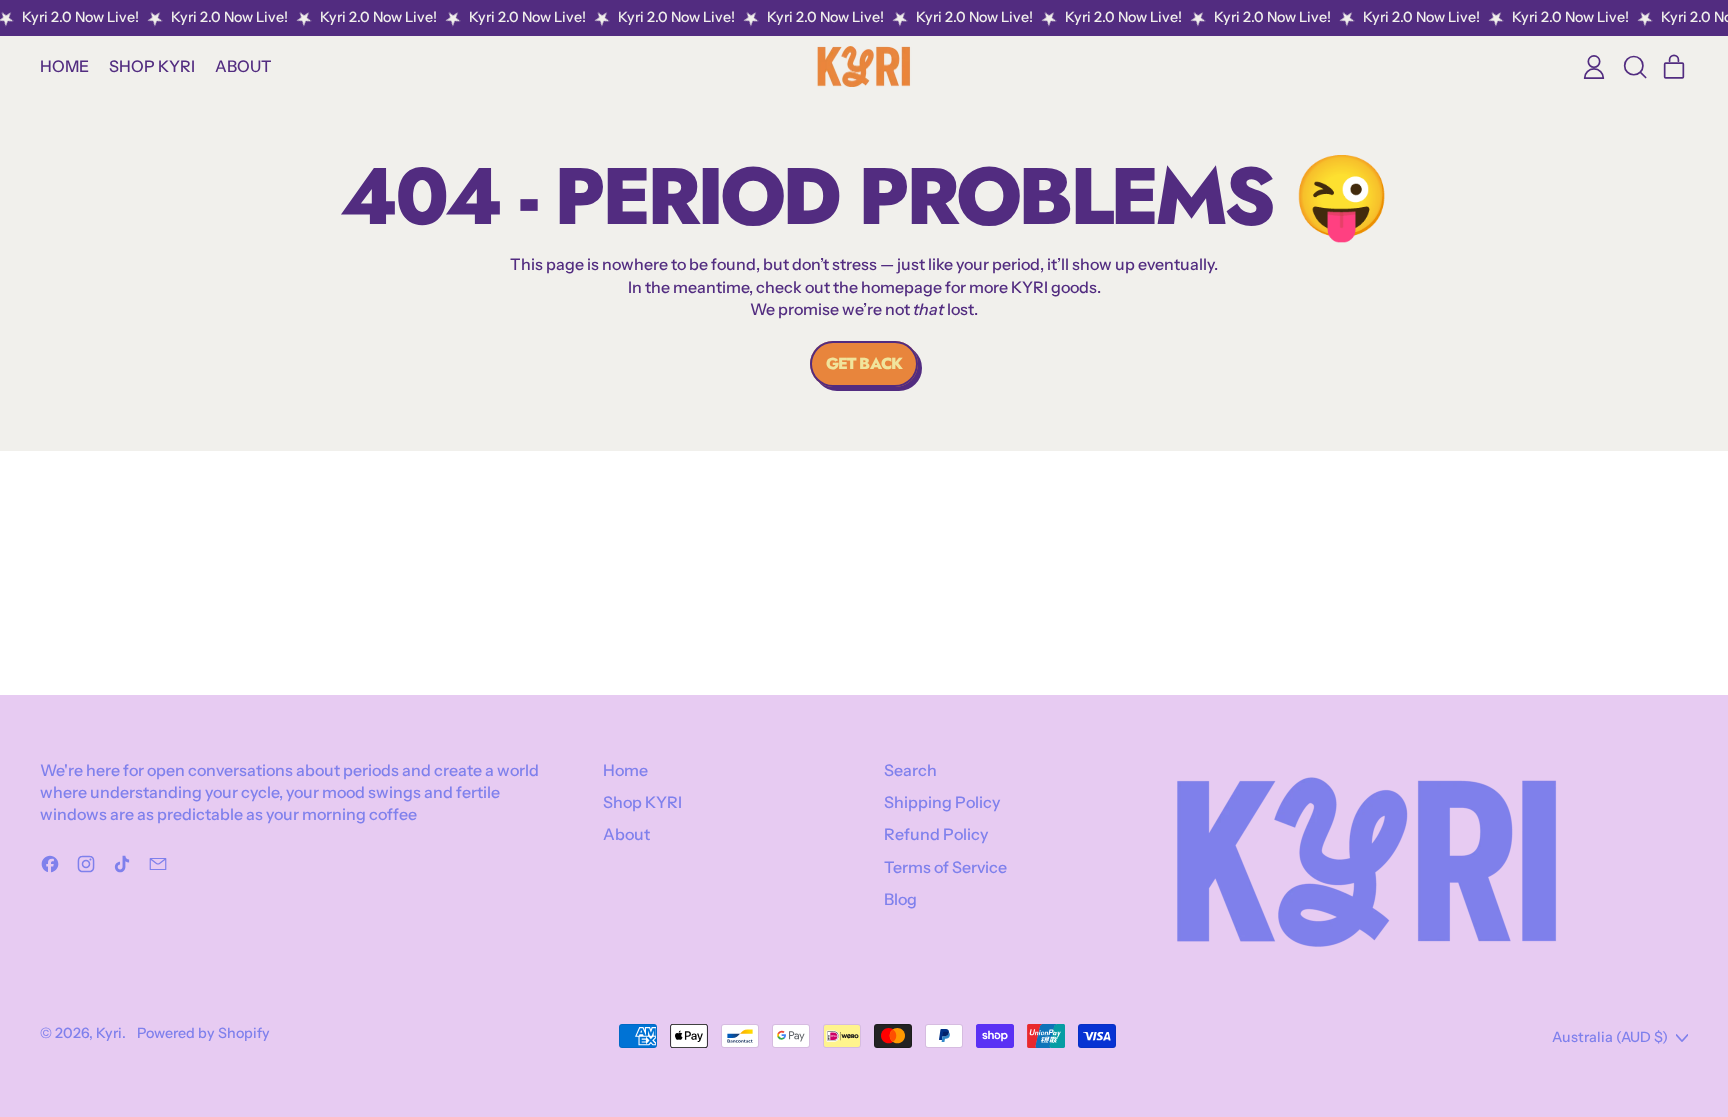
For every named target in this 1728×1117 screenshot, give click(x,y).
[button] (1634, 67)
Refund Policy (936, 834)
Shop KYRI (152, 66)
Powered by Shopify (203, 1033)
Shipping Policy (942, 802)
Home (64, 66)
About (243, 66)
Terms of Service (945, 867)
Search (910, 770)
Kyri (109, 1033)
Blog (900, 899)
